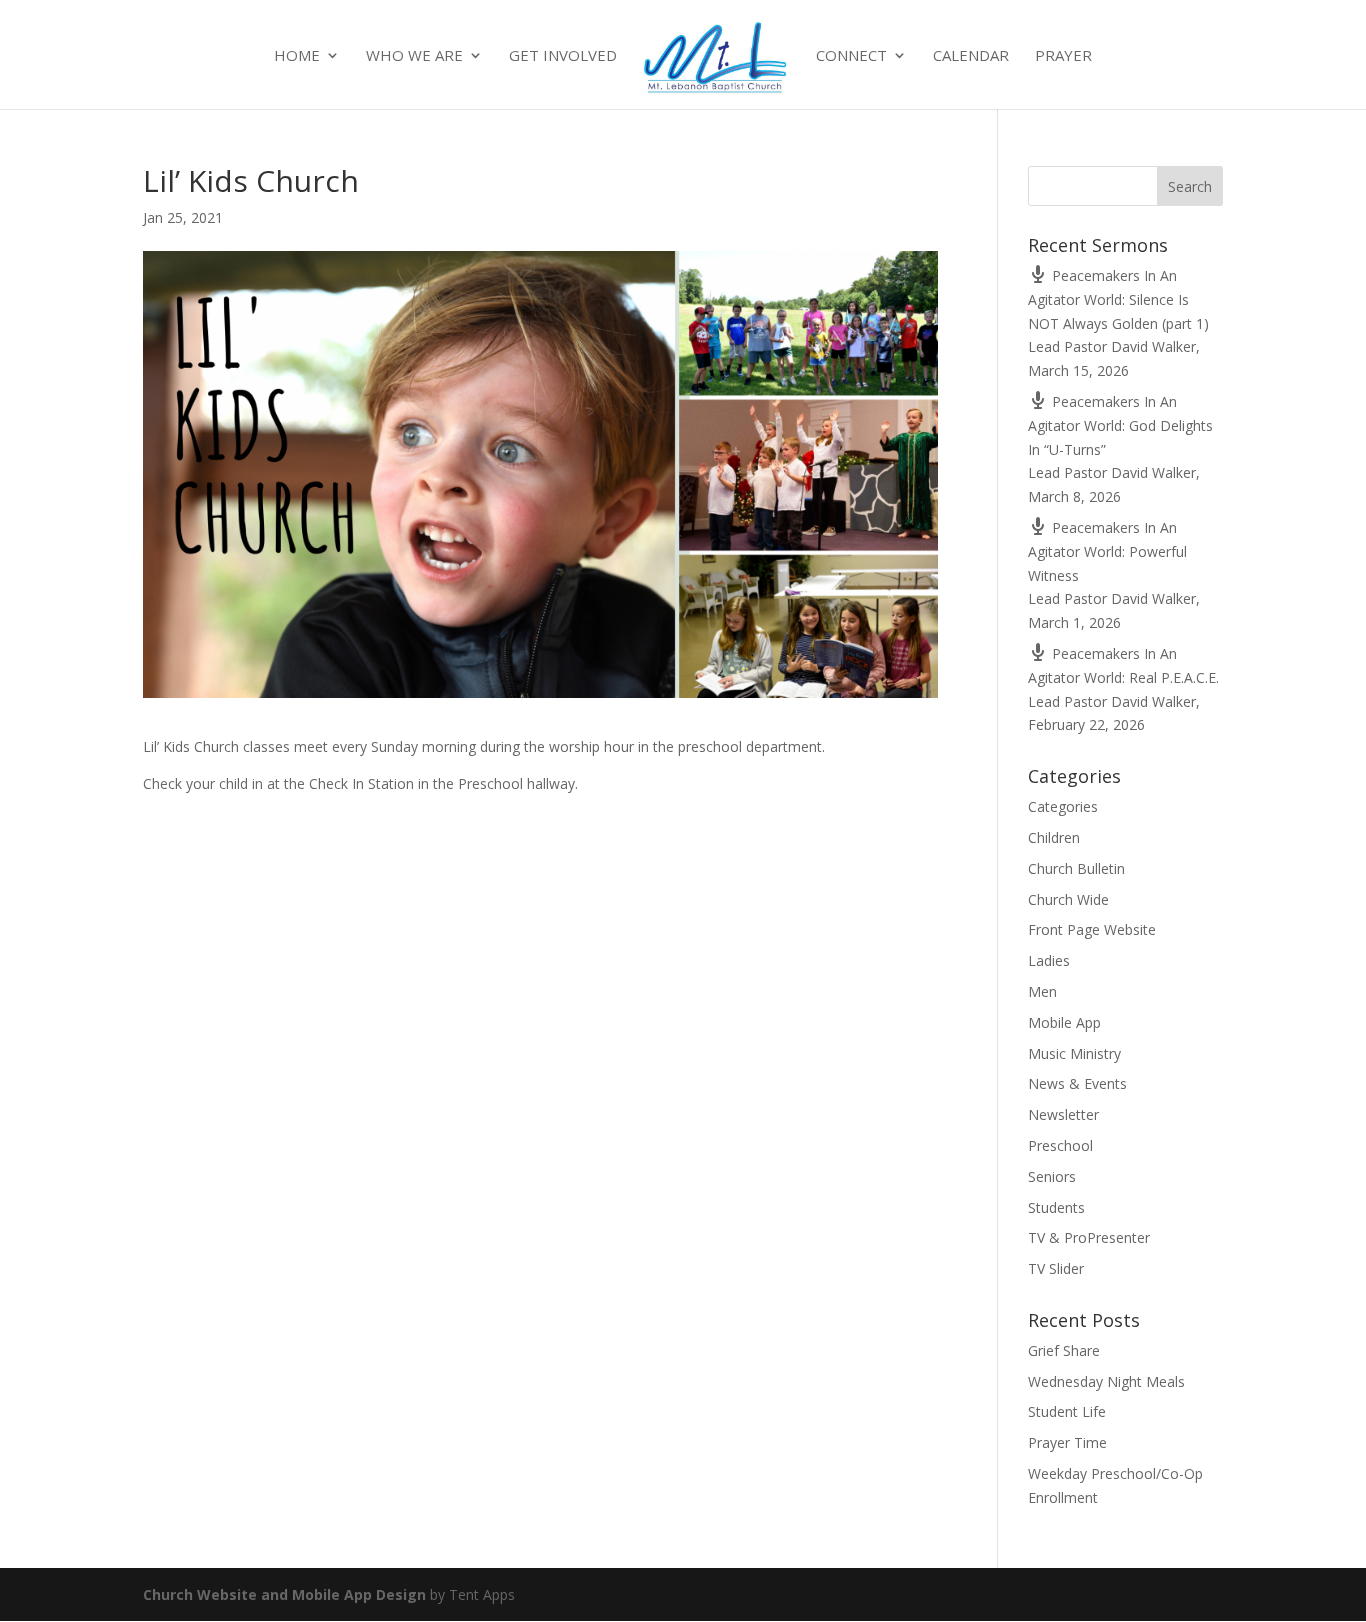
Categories (1063, 806)
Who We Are (414, 56)
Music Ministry (1074, 1053)
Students (1056, 1207)
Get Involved (563, 56)
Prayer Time (1067, 1442)
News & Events (1077, 1083)
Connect (851, 56)
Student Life (1067, 1411)
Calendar (971, 56)
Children (1054, 837)
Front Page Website (1092, 929)
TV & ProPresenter (1089, 1237)
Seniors (1052, 1176)
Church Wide (1068, 899)
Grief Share (1064, 1350)
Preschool (1060, 1145)
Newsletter (1063, 1114)
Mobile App (1064, 1022)
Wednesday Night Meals (1106, 1381)
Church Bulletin (1076, 868)
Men (1042, 991)
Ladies (1049, 960)
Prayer (1063, 56)
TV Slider (1056, 1268)
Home (297, 56)
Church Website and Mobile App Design (284, 1594)
